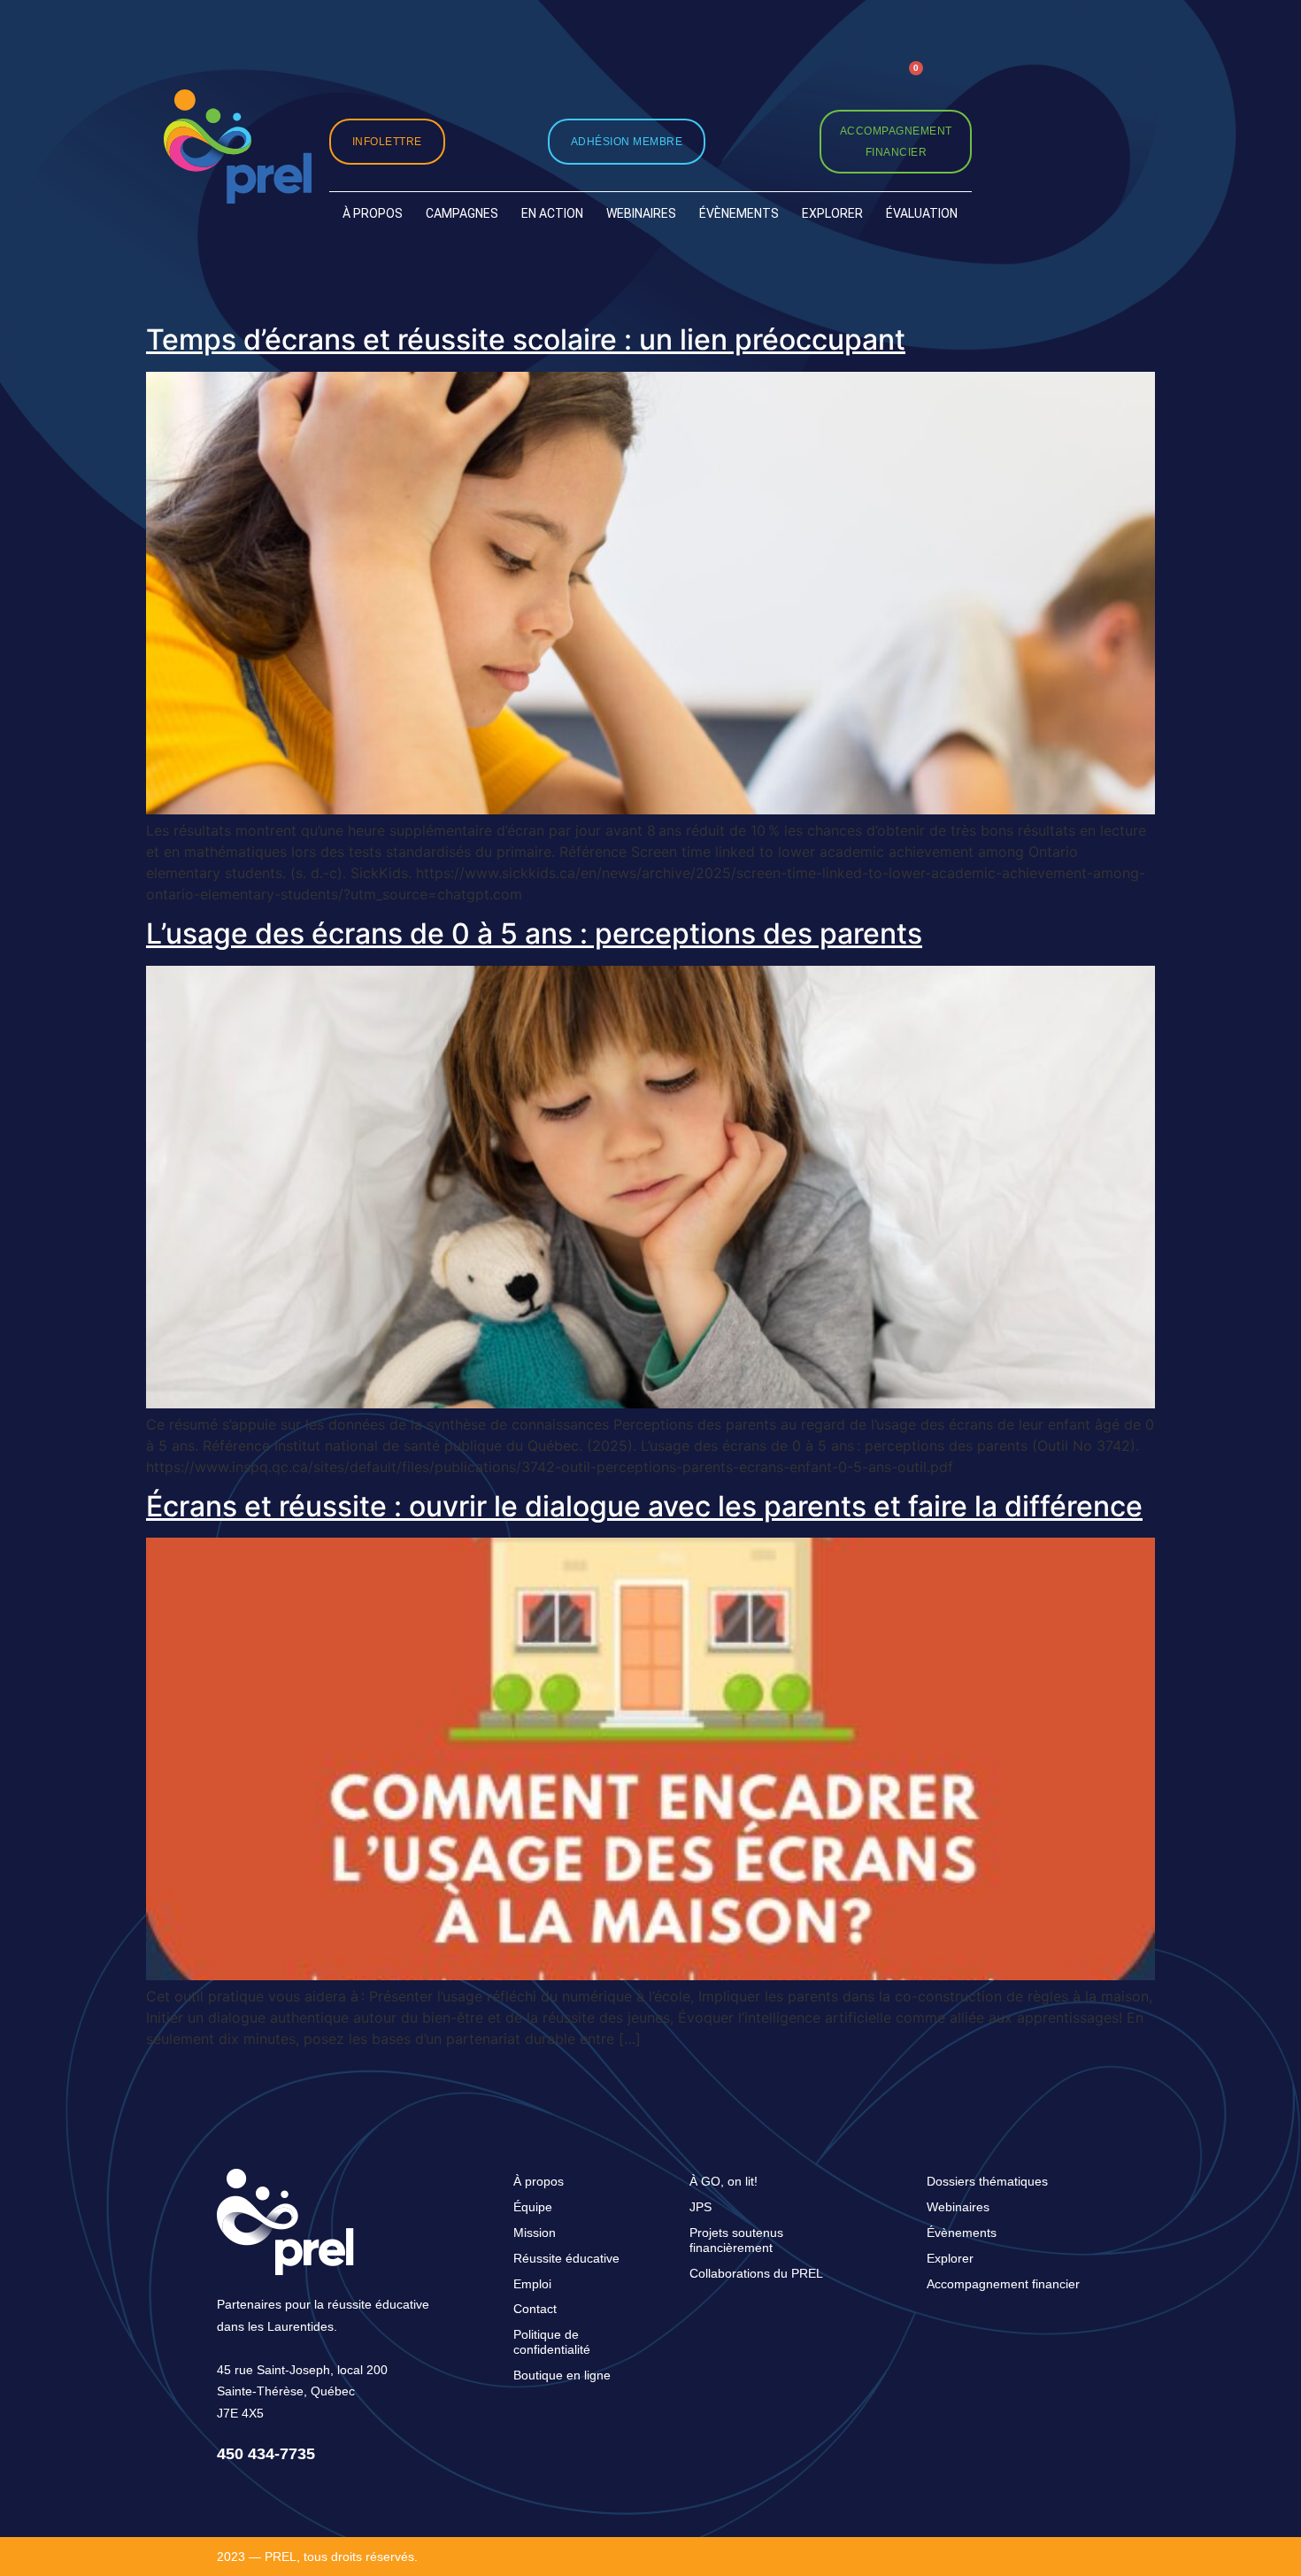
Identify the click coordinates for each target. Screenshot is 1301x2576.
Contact (535, 2309)
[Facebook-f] (782, 84)
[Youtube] (862, 84)
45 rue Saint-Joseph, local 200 (302, 2370)
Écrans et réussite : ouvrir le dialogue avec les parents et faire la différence (644, 1506)
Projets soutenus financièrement (736, 2240)
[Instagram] (741, 84)
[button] (955, 83)
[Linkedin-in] (823, 84)
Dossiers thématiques (987, 2181)
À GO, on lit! (724, 2181)
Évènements (739, 213)
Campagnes (462, 213)
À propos (373, 213)
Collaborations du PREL (756, 2273)
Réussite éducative (566, 2258)
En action (552, 213)
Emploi (532, 2284)
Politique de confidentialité (552, 2342)
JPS (701, 2207)
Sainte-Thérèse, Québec (286, 2391)
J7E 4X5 (240, 2413)
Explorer (832, 213)
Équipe (533, 2207)
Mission (535, 2233)
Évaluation (922, 213)
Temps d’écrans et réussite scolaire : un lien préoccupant (526, 339)
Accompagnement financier (1003, 2284)
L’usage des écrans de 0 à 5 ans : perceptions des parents (534, 933)
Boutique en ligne (562, 2375)
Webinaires (641, 213)
